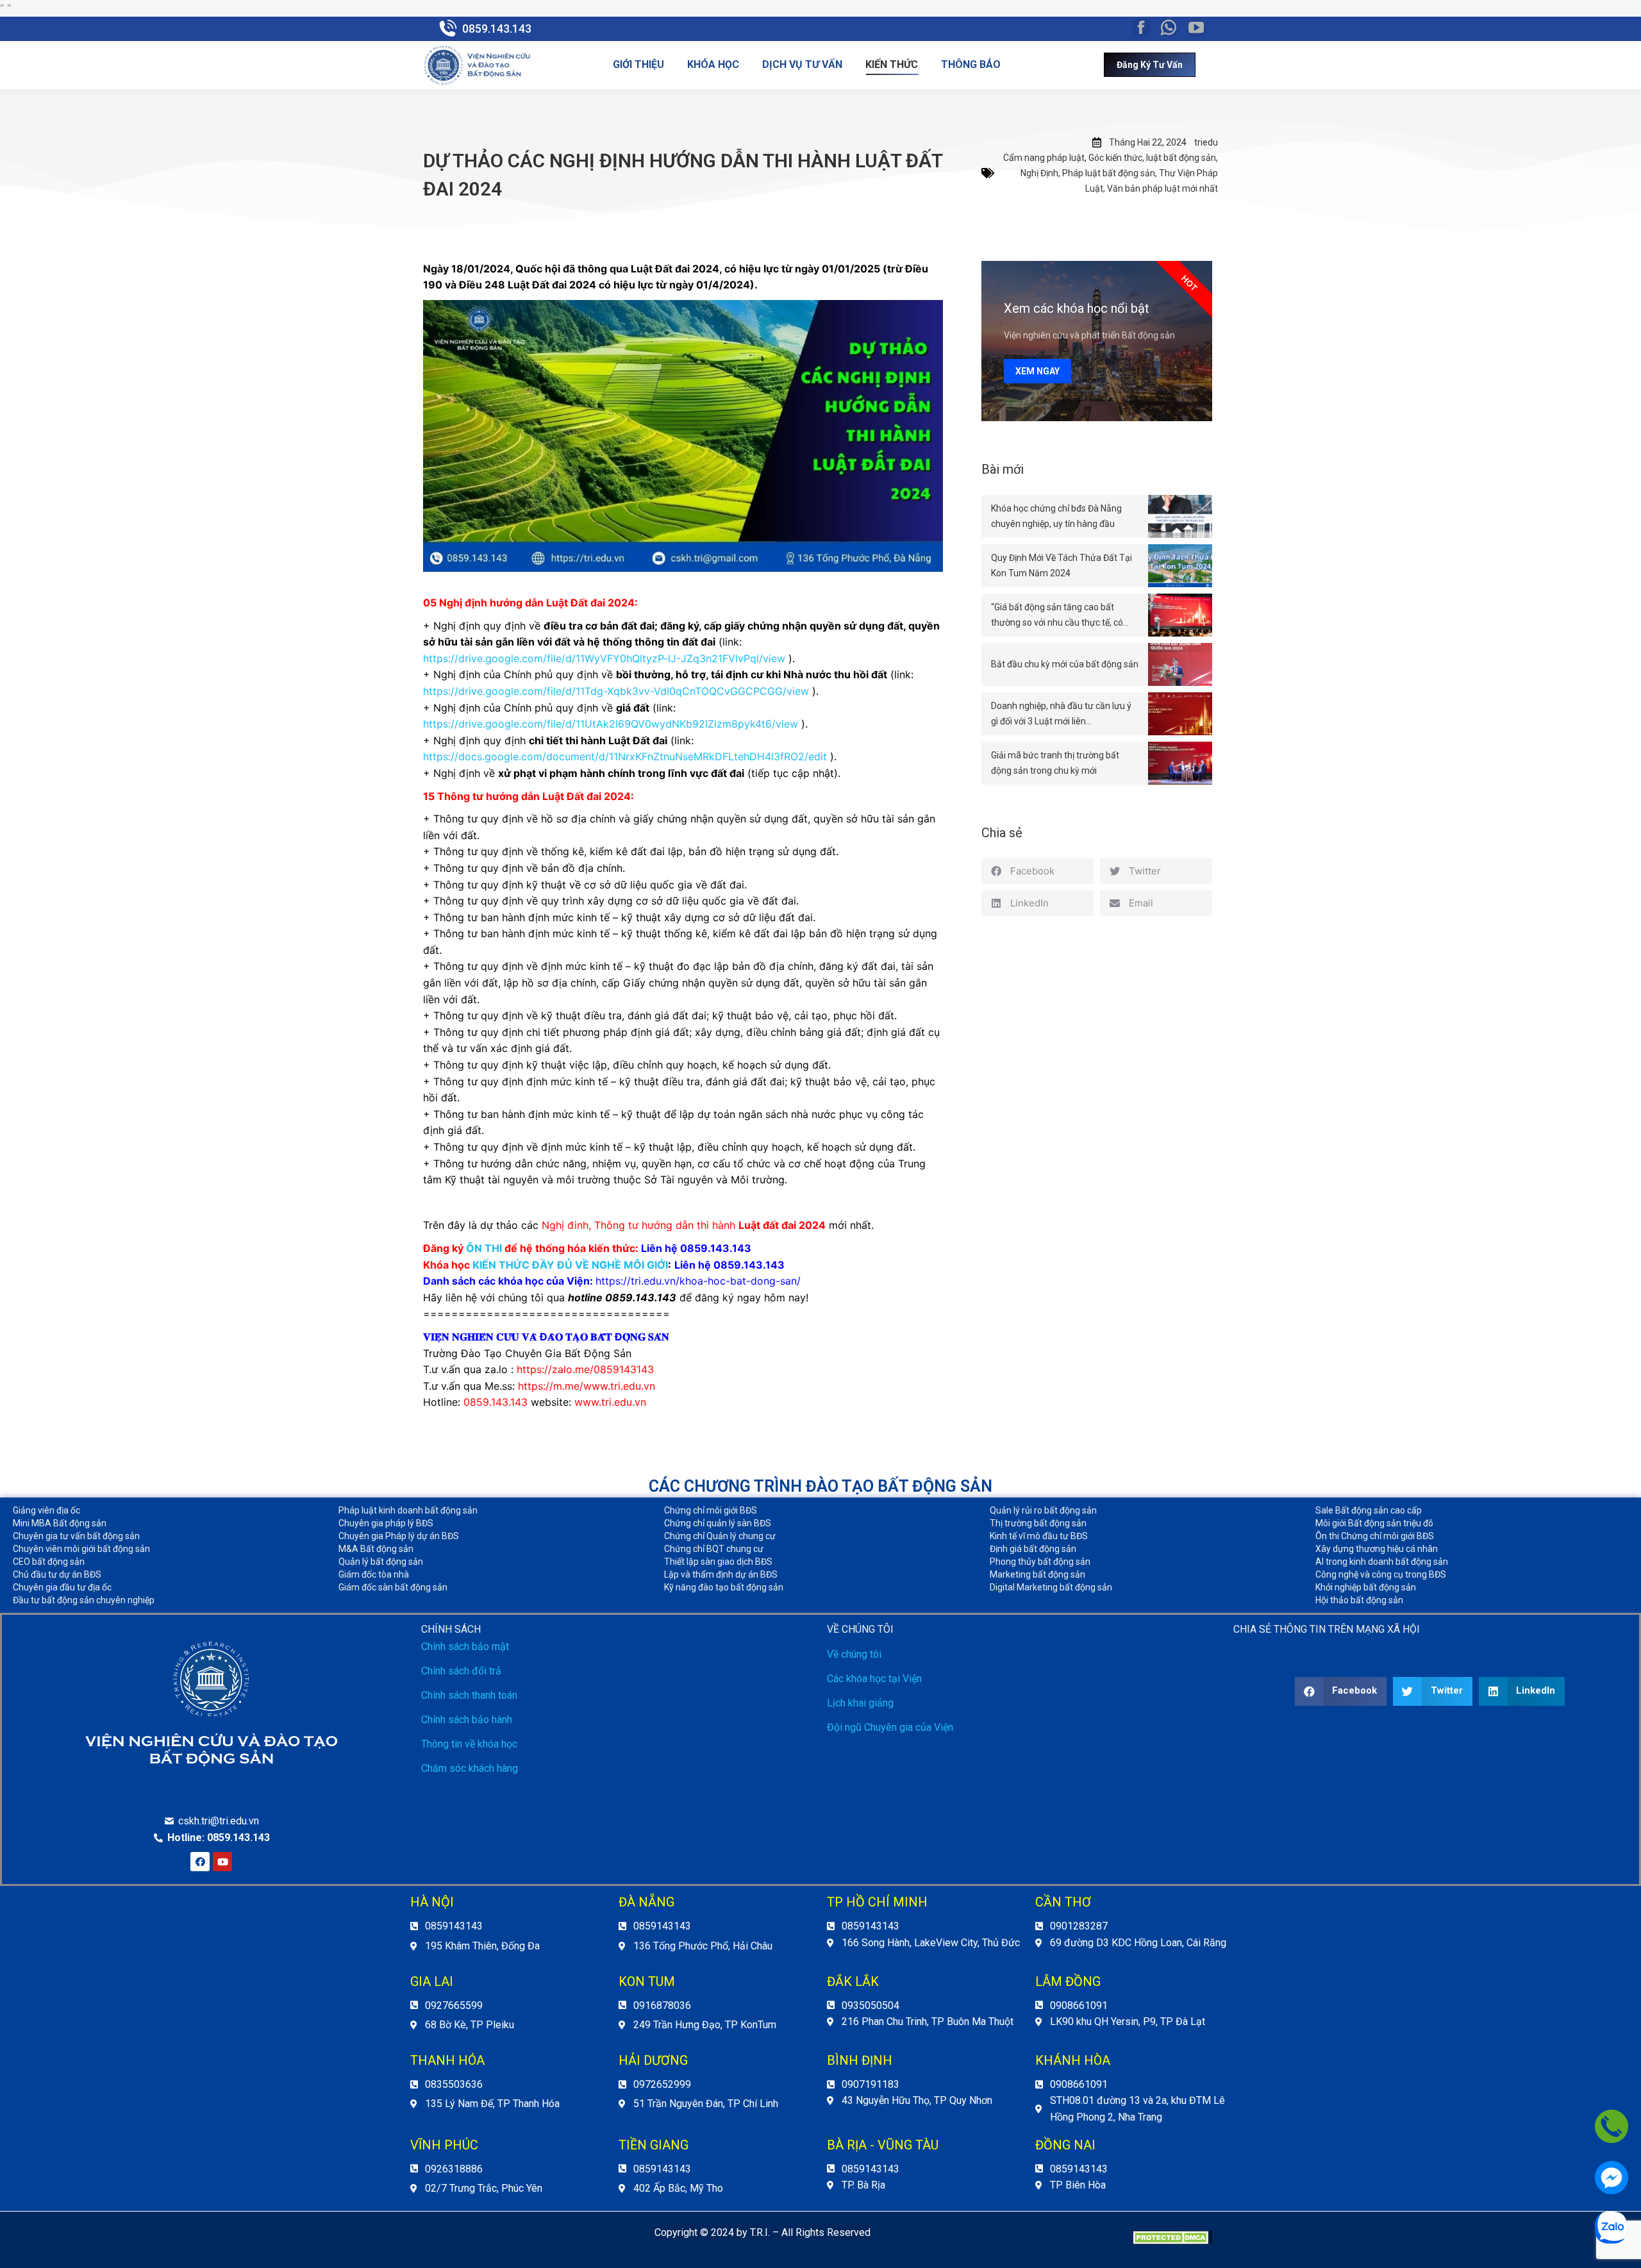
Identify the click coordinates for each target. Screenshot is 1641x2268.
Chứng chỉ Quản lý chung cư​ (720, 1536)
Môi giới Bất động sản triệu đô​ (1374, 1523)
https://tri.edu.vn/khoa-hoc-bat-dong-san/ (698, 1281)
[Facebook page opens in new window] (1141, 28)
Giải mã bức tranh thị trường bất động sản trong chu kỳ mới (1055, 763)
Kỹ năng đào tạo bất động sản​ (724, 1587)
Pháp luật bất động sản (1109, 173)
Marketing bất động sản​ (1037, 1574)
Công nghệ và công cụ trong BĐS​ (1381, 1574)
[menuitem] (638, 65)
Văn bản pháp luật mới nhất (1162, 188)
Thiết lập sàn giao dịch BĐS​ (718, 1562)
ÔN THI (484, 1248)
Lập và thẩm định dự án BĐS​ (721, 1574)
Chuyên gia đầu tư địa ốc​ (62, 1587)
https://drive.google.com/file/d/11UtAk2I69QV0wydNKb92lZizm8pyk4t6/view (611, 724)
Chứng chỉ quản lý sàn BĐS (718, 1523)
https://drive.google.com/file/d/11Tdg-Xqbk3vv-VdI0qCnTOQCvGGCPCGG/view (616, 691)
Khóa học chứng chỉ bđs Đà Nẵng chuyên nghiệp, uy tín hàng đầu (1056, 516)
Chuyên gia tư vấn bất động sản (76, 1536)
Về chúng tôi (854, 1654)
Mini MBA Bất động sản (60, 1523)
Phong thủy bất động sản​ (1040, 1562)
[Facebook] (200, 1862)
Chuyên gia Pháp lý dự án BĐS (399, 1536)
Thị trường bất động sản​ (1038, 1523)
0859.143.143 (497, 29)
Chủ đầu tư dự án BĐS (57, 1574)
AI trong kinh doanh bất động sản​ (1382, 1562)
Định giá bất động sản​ (1033, 1549)
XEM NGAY (1037, 371)
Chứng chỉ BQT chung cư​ (714, 1549)
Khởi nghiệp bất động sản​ (1366, 1587)
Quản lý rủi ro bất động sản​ (1043, 1510)
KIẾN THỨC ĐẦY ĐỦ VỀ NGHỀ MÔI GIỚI (570, 1265)
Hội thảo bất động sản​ (1359, 1600)
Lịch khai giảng (860, 1703)
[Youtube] (222, 1862)
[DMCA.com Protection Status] (1173, 2241)
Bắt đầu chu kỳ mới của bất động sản (1065, 664)
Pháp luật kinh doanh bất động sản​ (408, 1510)
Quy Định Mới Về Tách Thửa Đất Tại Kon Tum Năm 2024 (1062, 565)
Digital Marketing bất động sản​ (1051, 1587)
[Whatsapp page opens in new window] (1169, 28)
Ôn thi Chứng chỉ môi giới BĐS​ (1375, 1536)
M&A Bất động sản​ (376, 1549)
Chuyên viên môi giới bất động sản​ (81, 1549)
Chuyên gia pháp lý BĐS (386, 1523)
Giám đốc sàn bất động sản (393, 1587)
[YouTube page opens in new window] (1196, 28)
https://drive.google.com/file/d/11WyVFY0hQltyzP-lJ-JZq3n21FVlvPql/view (604, 658)
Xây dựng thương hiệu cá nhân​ (1377, 1549)
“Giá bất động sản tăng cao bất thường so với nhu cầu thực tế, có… (1060, 615)
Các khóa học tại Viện (874, 1679)
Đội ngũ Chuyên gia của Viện (890, 1727)
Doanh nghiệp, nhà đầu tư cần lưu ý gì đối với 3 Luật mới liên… (1061, 713)
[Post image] (1180, 516)
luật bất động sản (1181, 158)
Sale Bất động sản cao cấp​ (1369, 1510)
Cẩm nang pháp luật (1044, 158)
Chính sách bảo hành (467, 1720)
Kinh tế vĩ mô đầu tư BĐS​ (1039, 1536)
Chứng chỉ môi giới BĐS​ (711, 1510)
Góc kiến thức (1115, 158)
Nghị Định (1039, 173)
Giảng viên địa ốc (46, 1510)
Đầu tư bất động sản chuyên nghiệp (84, 1600)
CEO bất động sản (49, 1562)
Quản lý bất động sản (381, 1562)
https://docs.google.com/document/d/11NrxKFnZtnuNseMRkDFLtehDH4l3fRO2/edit (625, 756)
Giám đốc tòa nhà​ (374, 1574)
